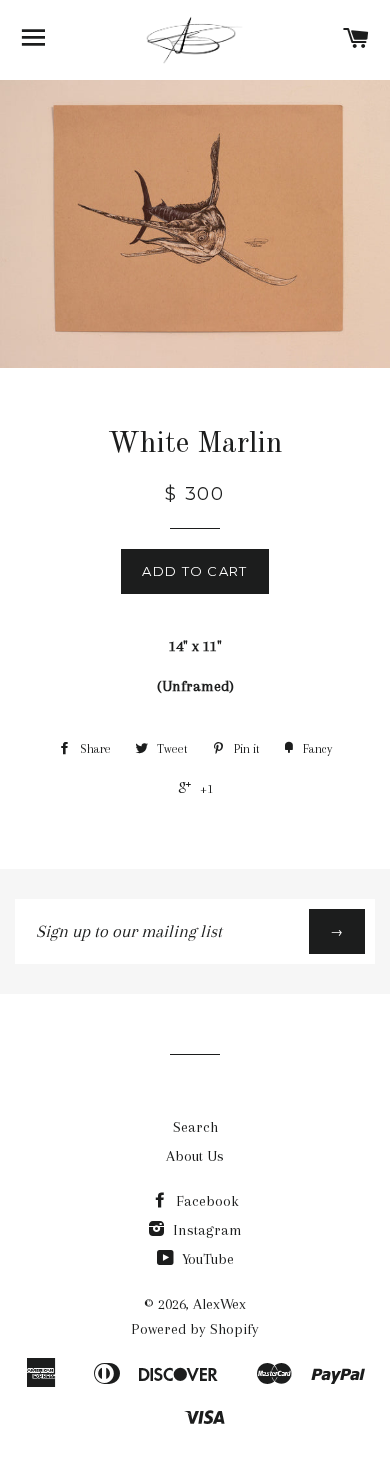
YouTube (206, 1259)
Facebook (205, 1201)
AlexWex (219, 1304)
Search (195, 1127)
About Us (195, 1156)
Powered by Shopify (195, 1329)
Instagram (205, 1230)
